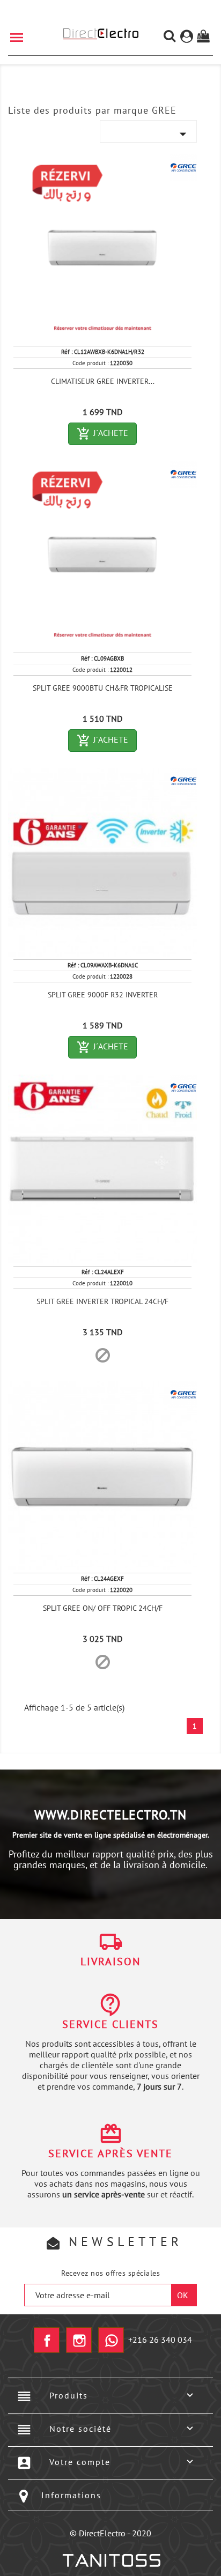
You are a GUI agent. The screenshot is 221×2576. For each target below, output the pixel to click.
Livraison (110, 1961)
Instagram (79, 2340)
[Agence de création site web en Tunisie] (111, 2560)
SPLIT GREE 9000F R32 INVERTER (103, 995)
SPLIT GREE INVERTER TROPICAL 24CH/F (102, 1301)
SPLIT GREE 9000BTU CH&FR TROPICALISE (103, 688)
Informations (71, 2495)
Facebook (47, 2340)
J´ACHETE (107, 434)
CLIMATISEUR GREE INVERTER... (103, 381)
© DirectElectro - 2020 (110, 2533)
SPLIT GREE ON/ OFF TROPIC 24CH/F (103, 1608)
